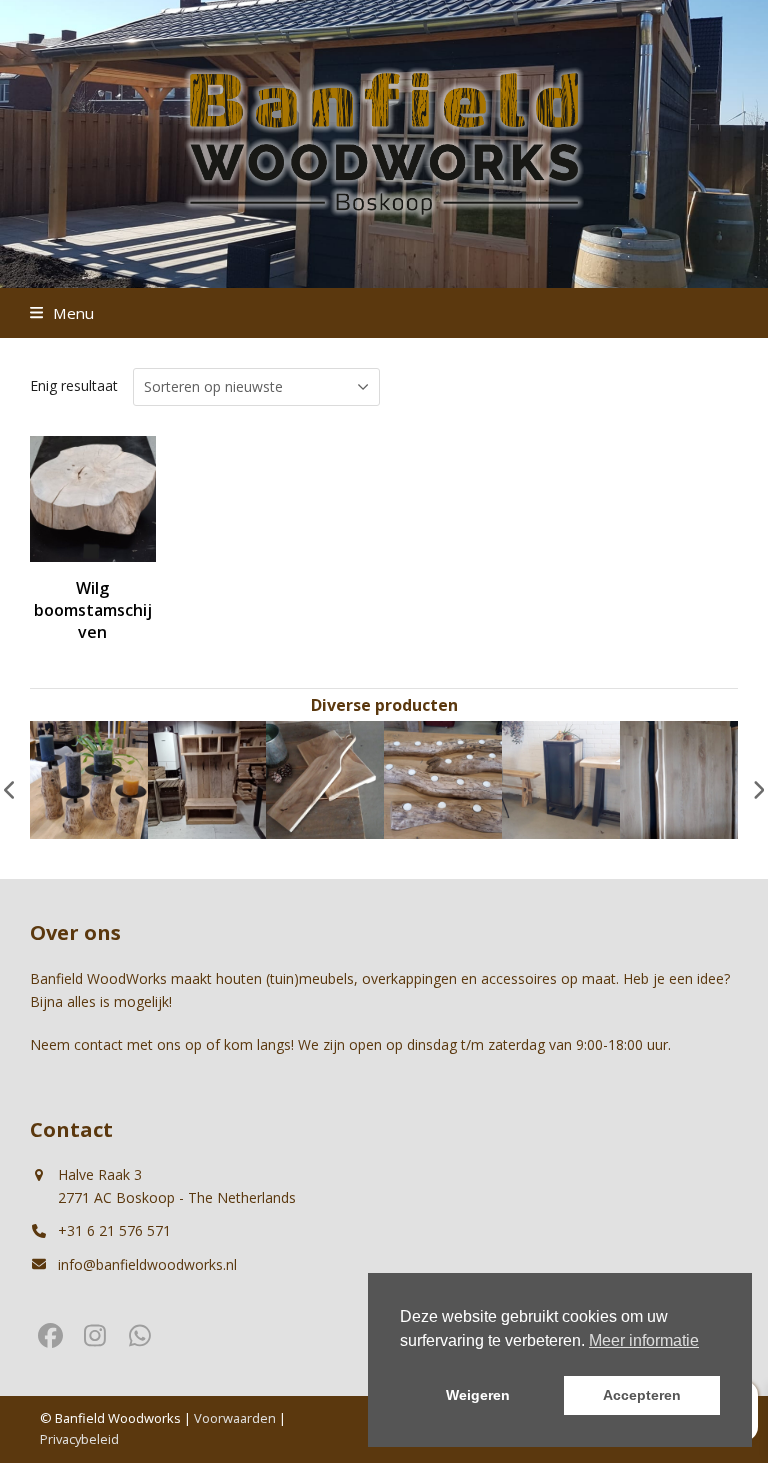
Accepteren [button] (642, 1395)
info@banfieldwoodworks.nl (147, 1264)
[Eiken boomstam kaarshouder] (89, 778)
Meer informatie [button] (644, 1340)
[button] (62, 313)
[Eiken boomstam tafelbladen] (679, 778)
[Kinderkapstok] (207, 778)
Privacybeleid (79, 1439)
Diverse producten (384, 705)
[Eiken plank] (325, 778)
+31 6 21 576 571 (114, 1230)
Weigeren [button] (478, 1395)
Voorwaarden (235, 1418)
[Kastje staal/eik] (561, 778)
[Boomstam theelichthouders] (443, 778)
